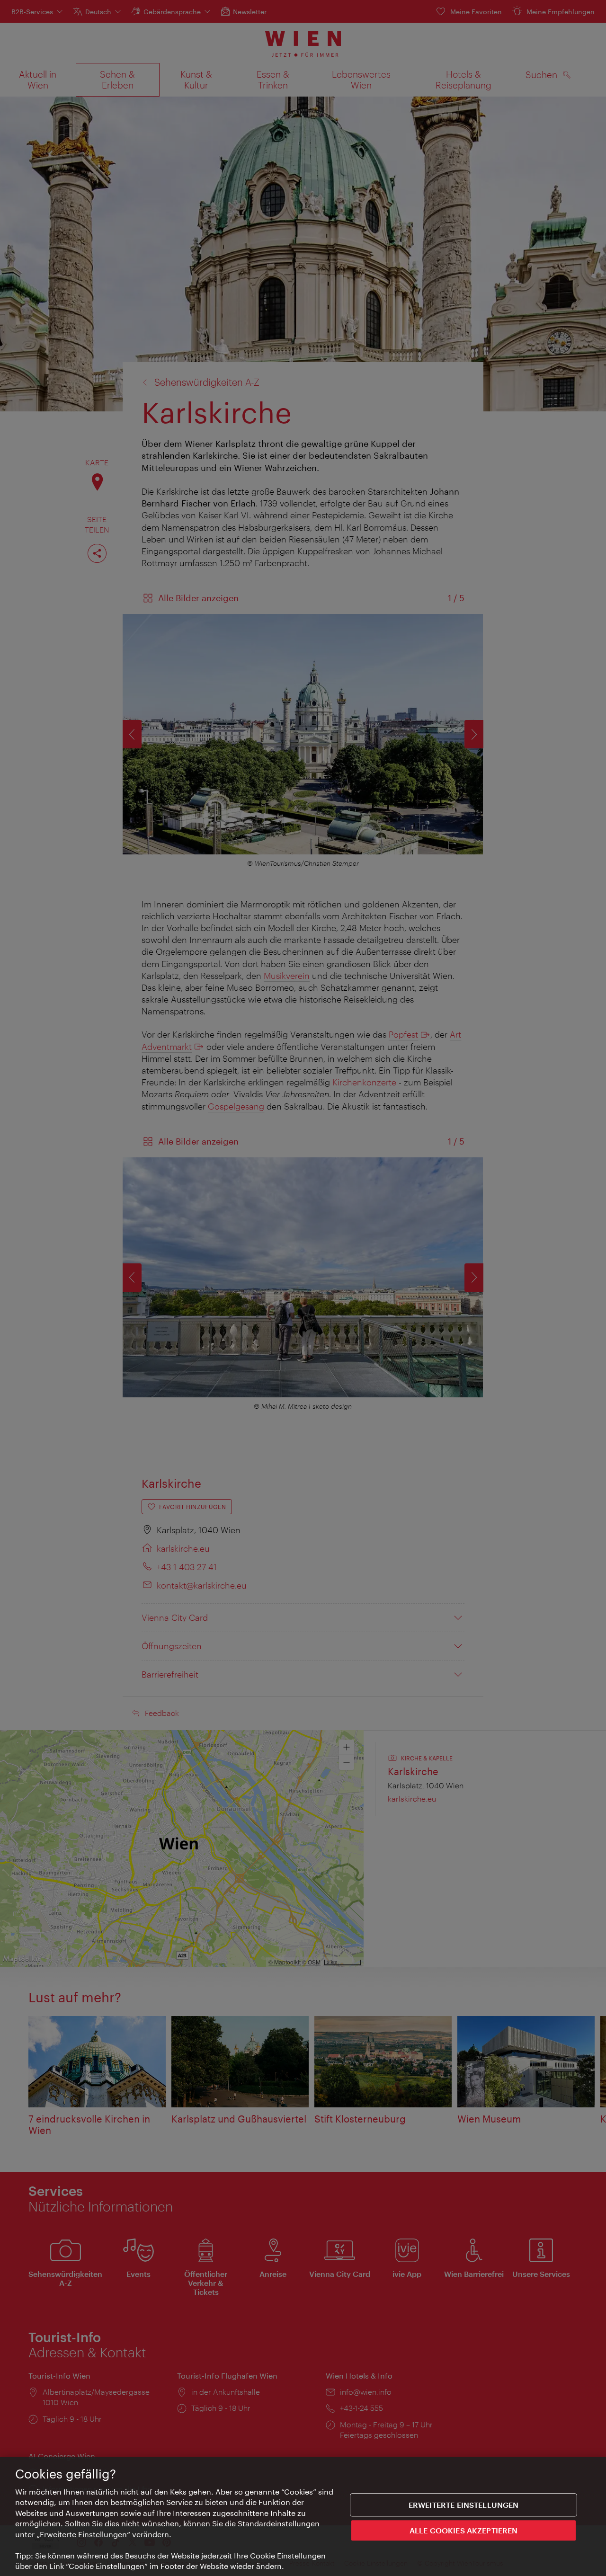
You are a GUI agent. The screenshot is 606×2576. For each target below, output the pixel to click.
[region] (303, 2516)
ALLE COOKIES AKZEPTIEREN (464, 2530)
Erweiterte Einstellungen (464, 2505)
